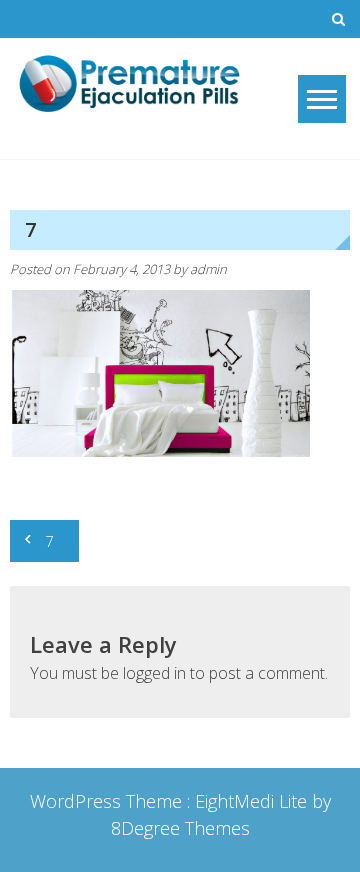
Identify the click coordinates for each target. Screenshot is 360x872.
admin (208, 269)
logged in (154, 673)
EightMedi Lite (253, 801)
